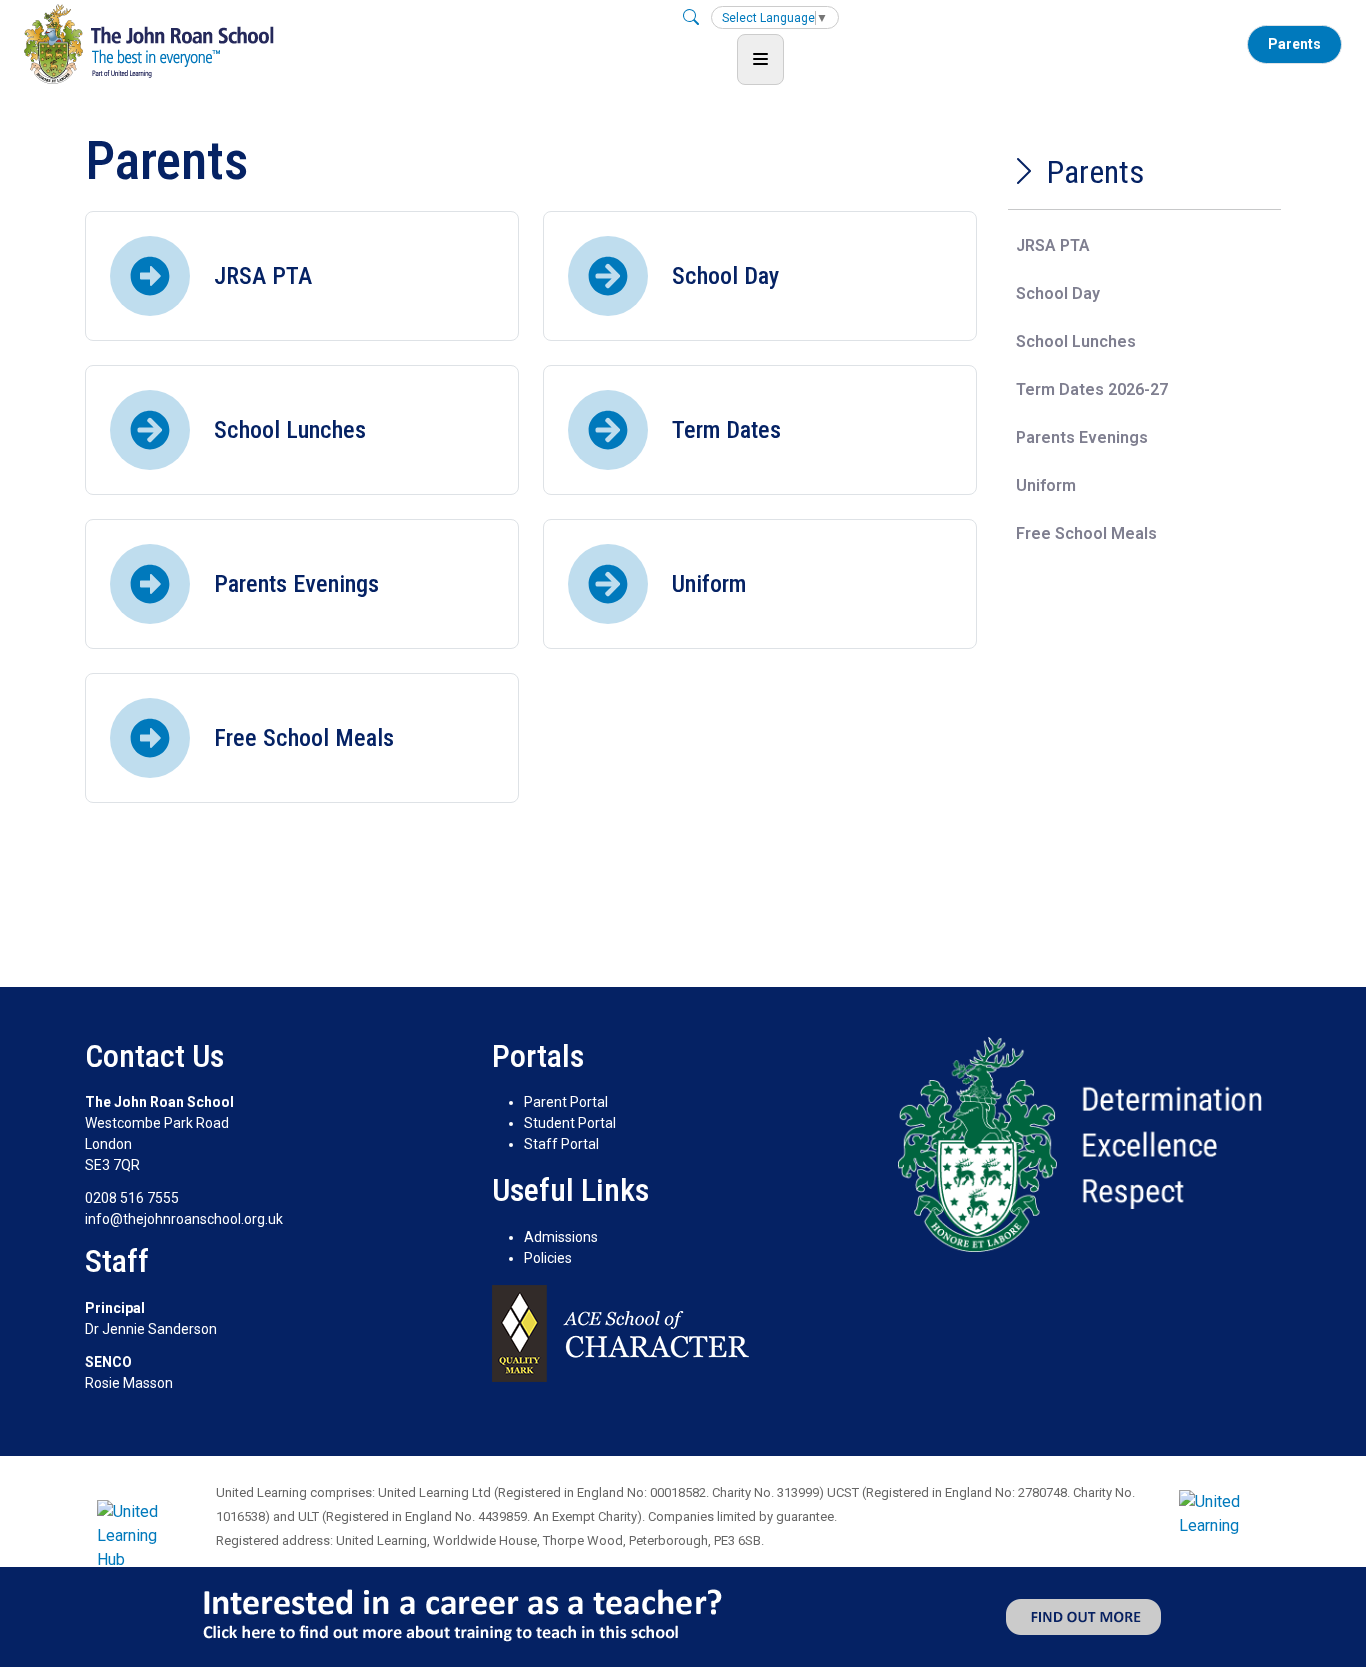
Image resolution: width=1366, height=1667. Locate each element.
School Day (1058, 293)
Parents (1294, 44)
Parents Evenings (1082, 437)
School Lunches (1076, 341)
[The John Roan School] (149, 44)
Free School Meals (1086, 533)
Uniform (1046, 485)
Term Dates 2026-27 (1092, 389)
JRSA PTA (1053, 245)
